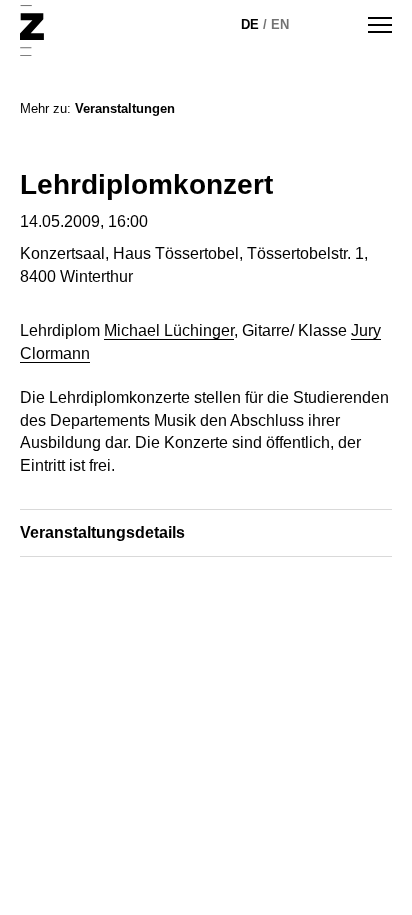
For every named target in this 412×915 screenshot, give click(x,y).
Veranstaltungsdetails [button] (102, 532)
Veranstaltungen (125, 108)
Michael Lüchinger (169, 330)
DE (250, 24)
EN (280, 24)
